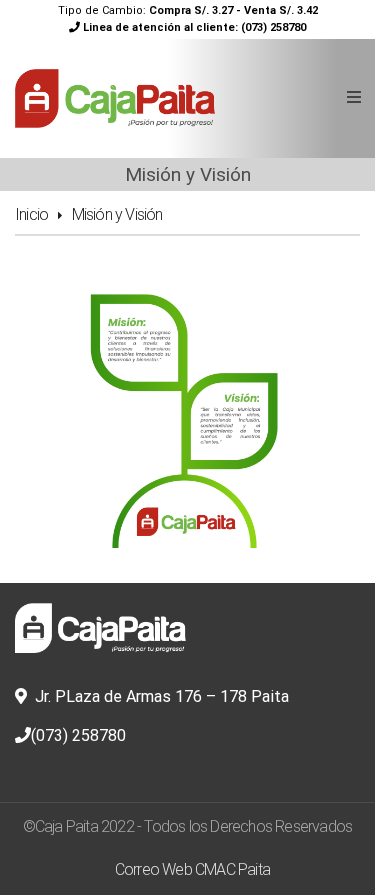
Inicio (31, 214)
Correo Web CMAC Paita (192, 869)
